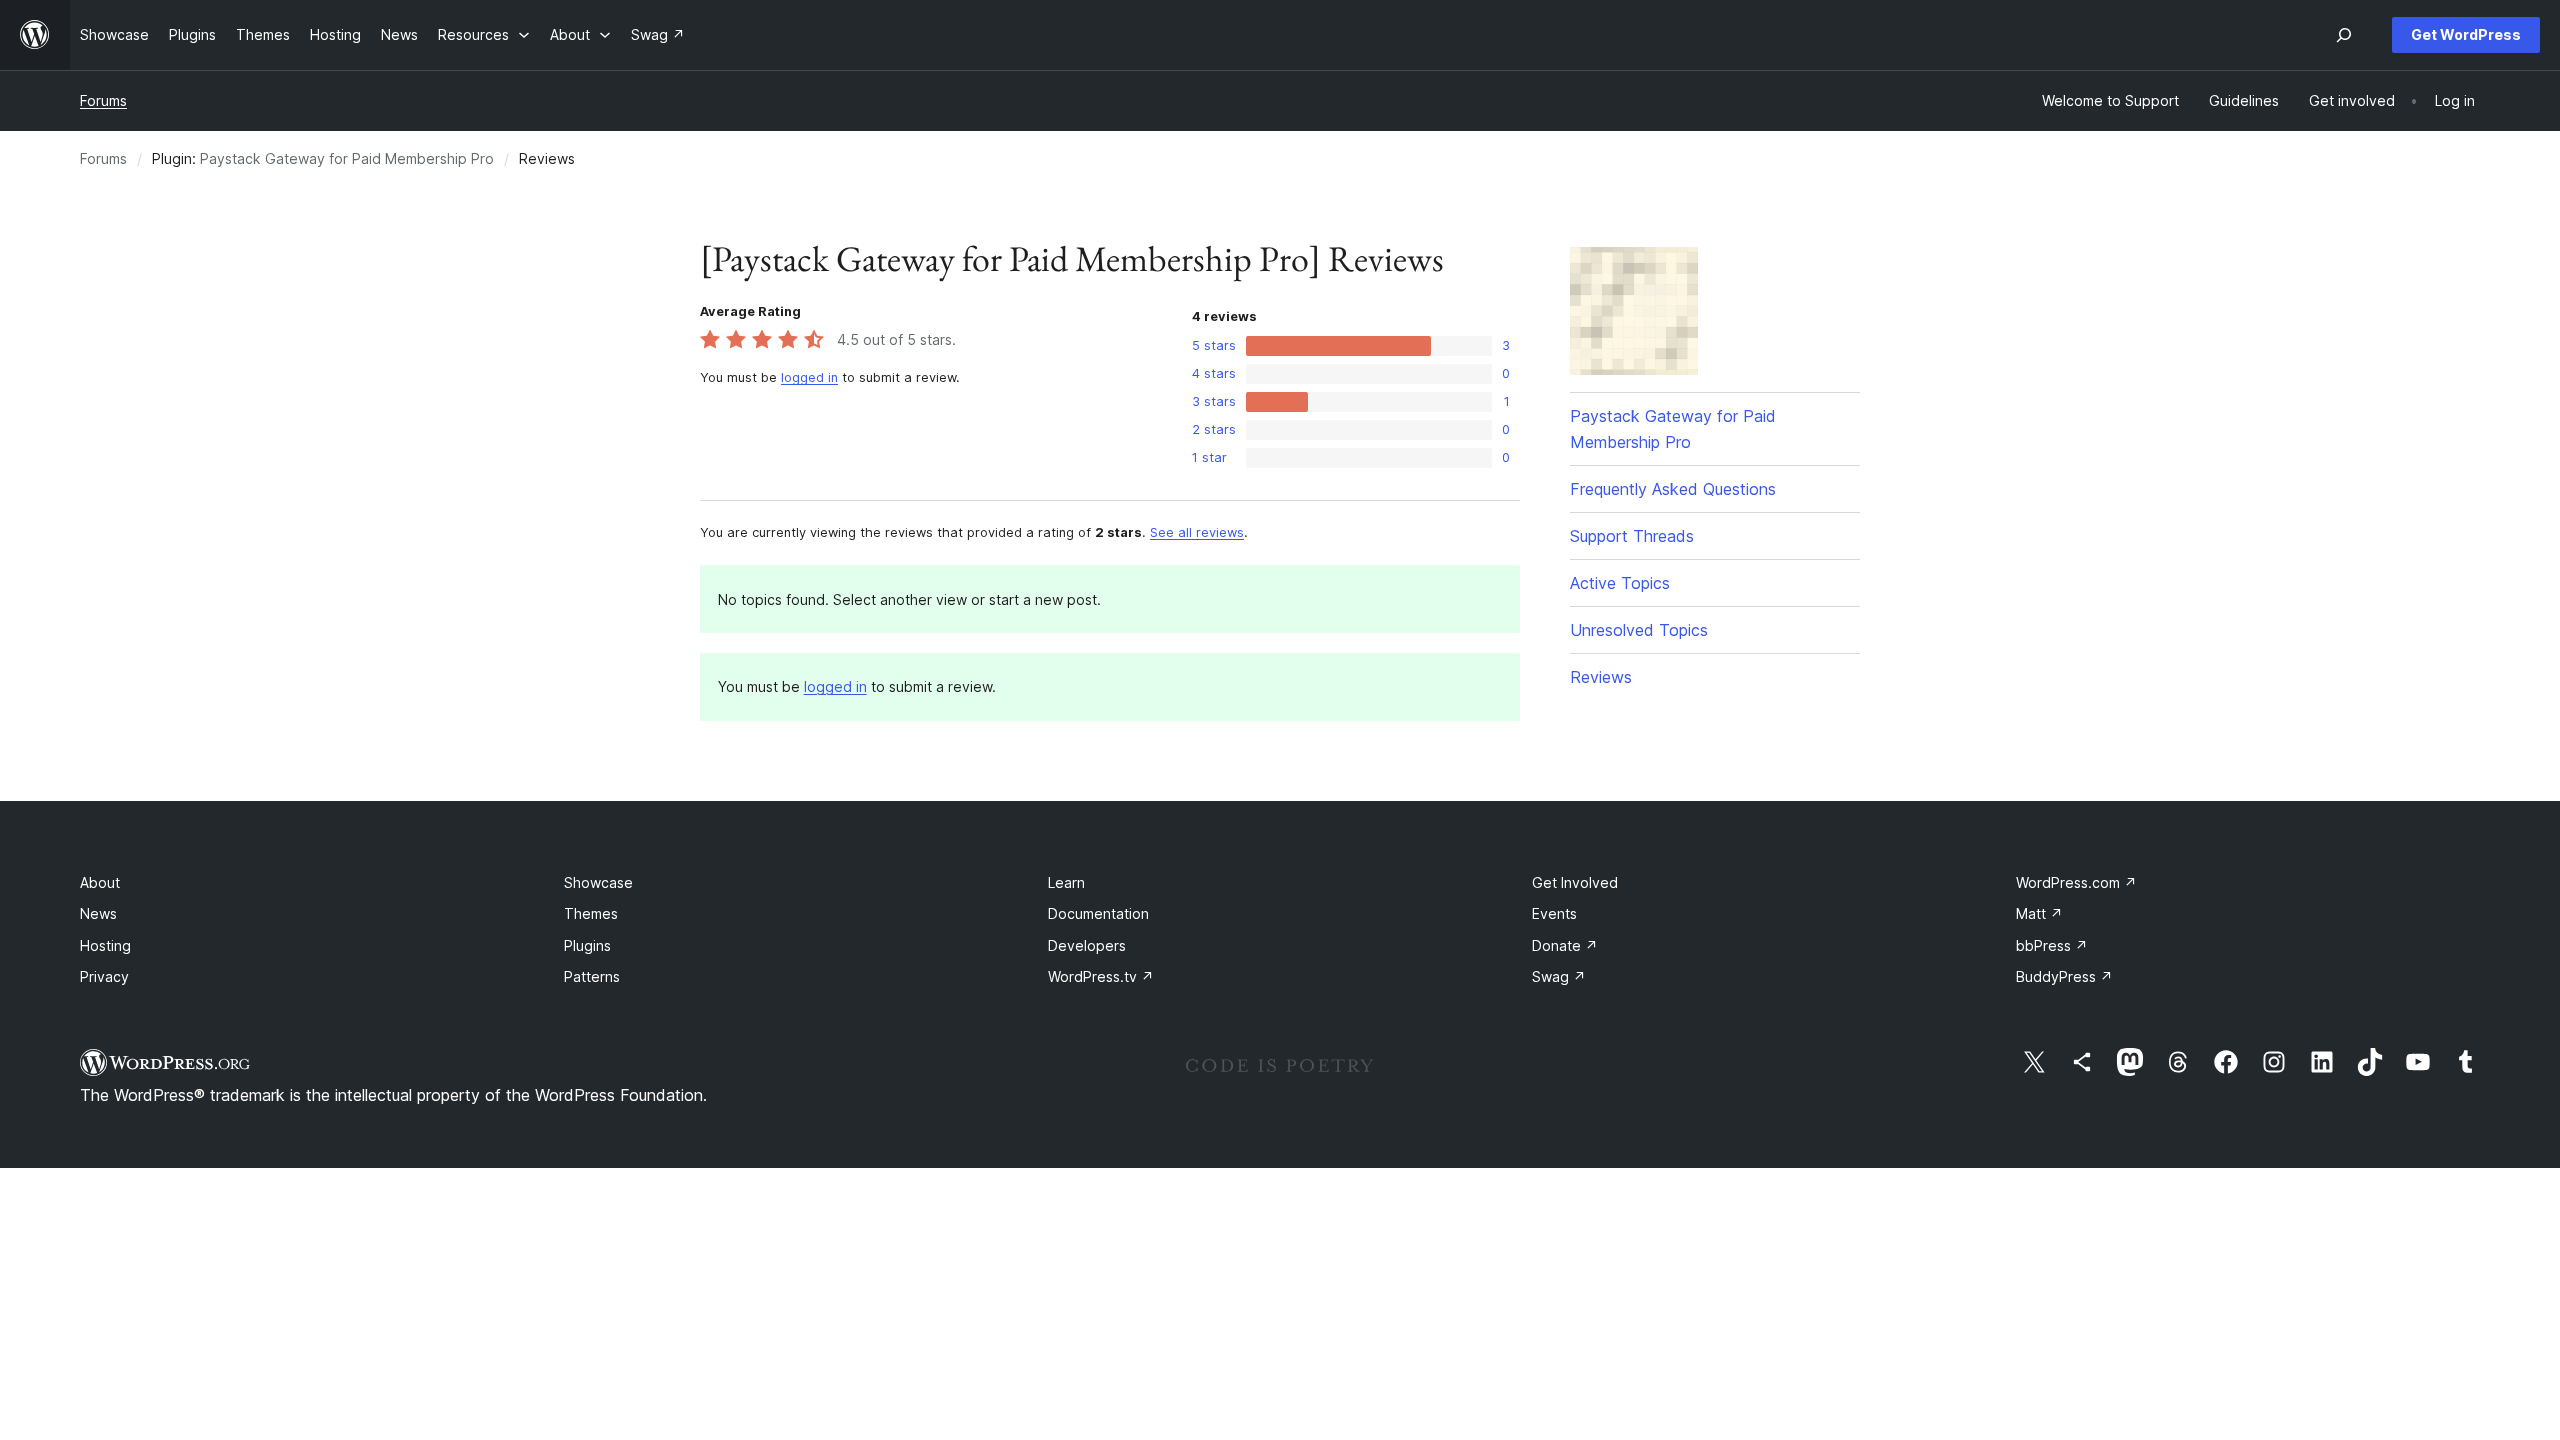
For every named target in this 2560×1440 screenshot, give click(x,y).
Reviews (1601, 677)
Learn (1066, 882)
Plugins (587, 945)
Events (1554, 913)
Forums (103, 100)
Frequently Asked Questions (1673, 489)
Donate (1565, 945)
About (100, 882)
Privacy (104, 976)
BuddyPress (2064, 976)
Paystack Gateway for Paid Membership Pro (347, 158)
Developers (1087, 945)
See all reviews (1197, 532)
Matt (2039, 913)
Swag (1559, 976)
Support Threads (1632, 536)
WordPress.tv (1101, 976)
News (98, 913)
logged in (809, 377)
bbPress (2052, 945)
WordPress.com (2076, 882)
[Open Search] (2344, 35)
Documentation (1098, 913)
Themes (591, 913)
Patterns (592, 976)
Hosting (105, 945)
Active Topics (1620, 583)
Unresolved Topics (1639, 630)
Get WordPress (2466, 34)
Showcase (598, 882)
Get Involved (1575, 882)
